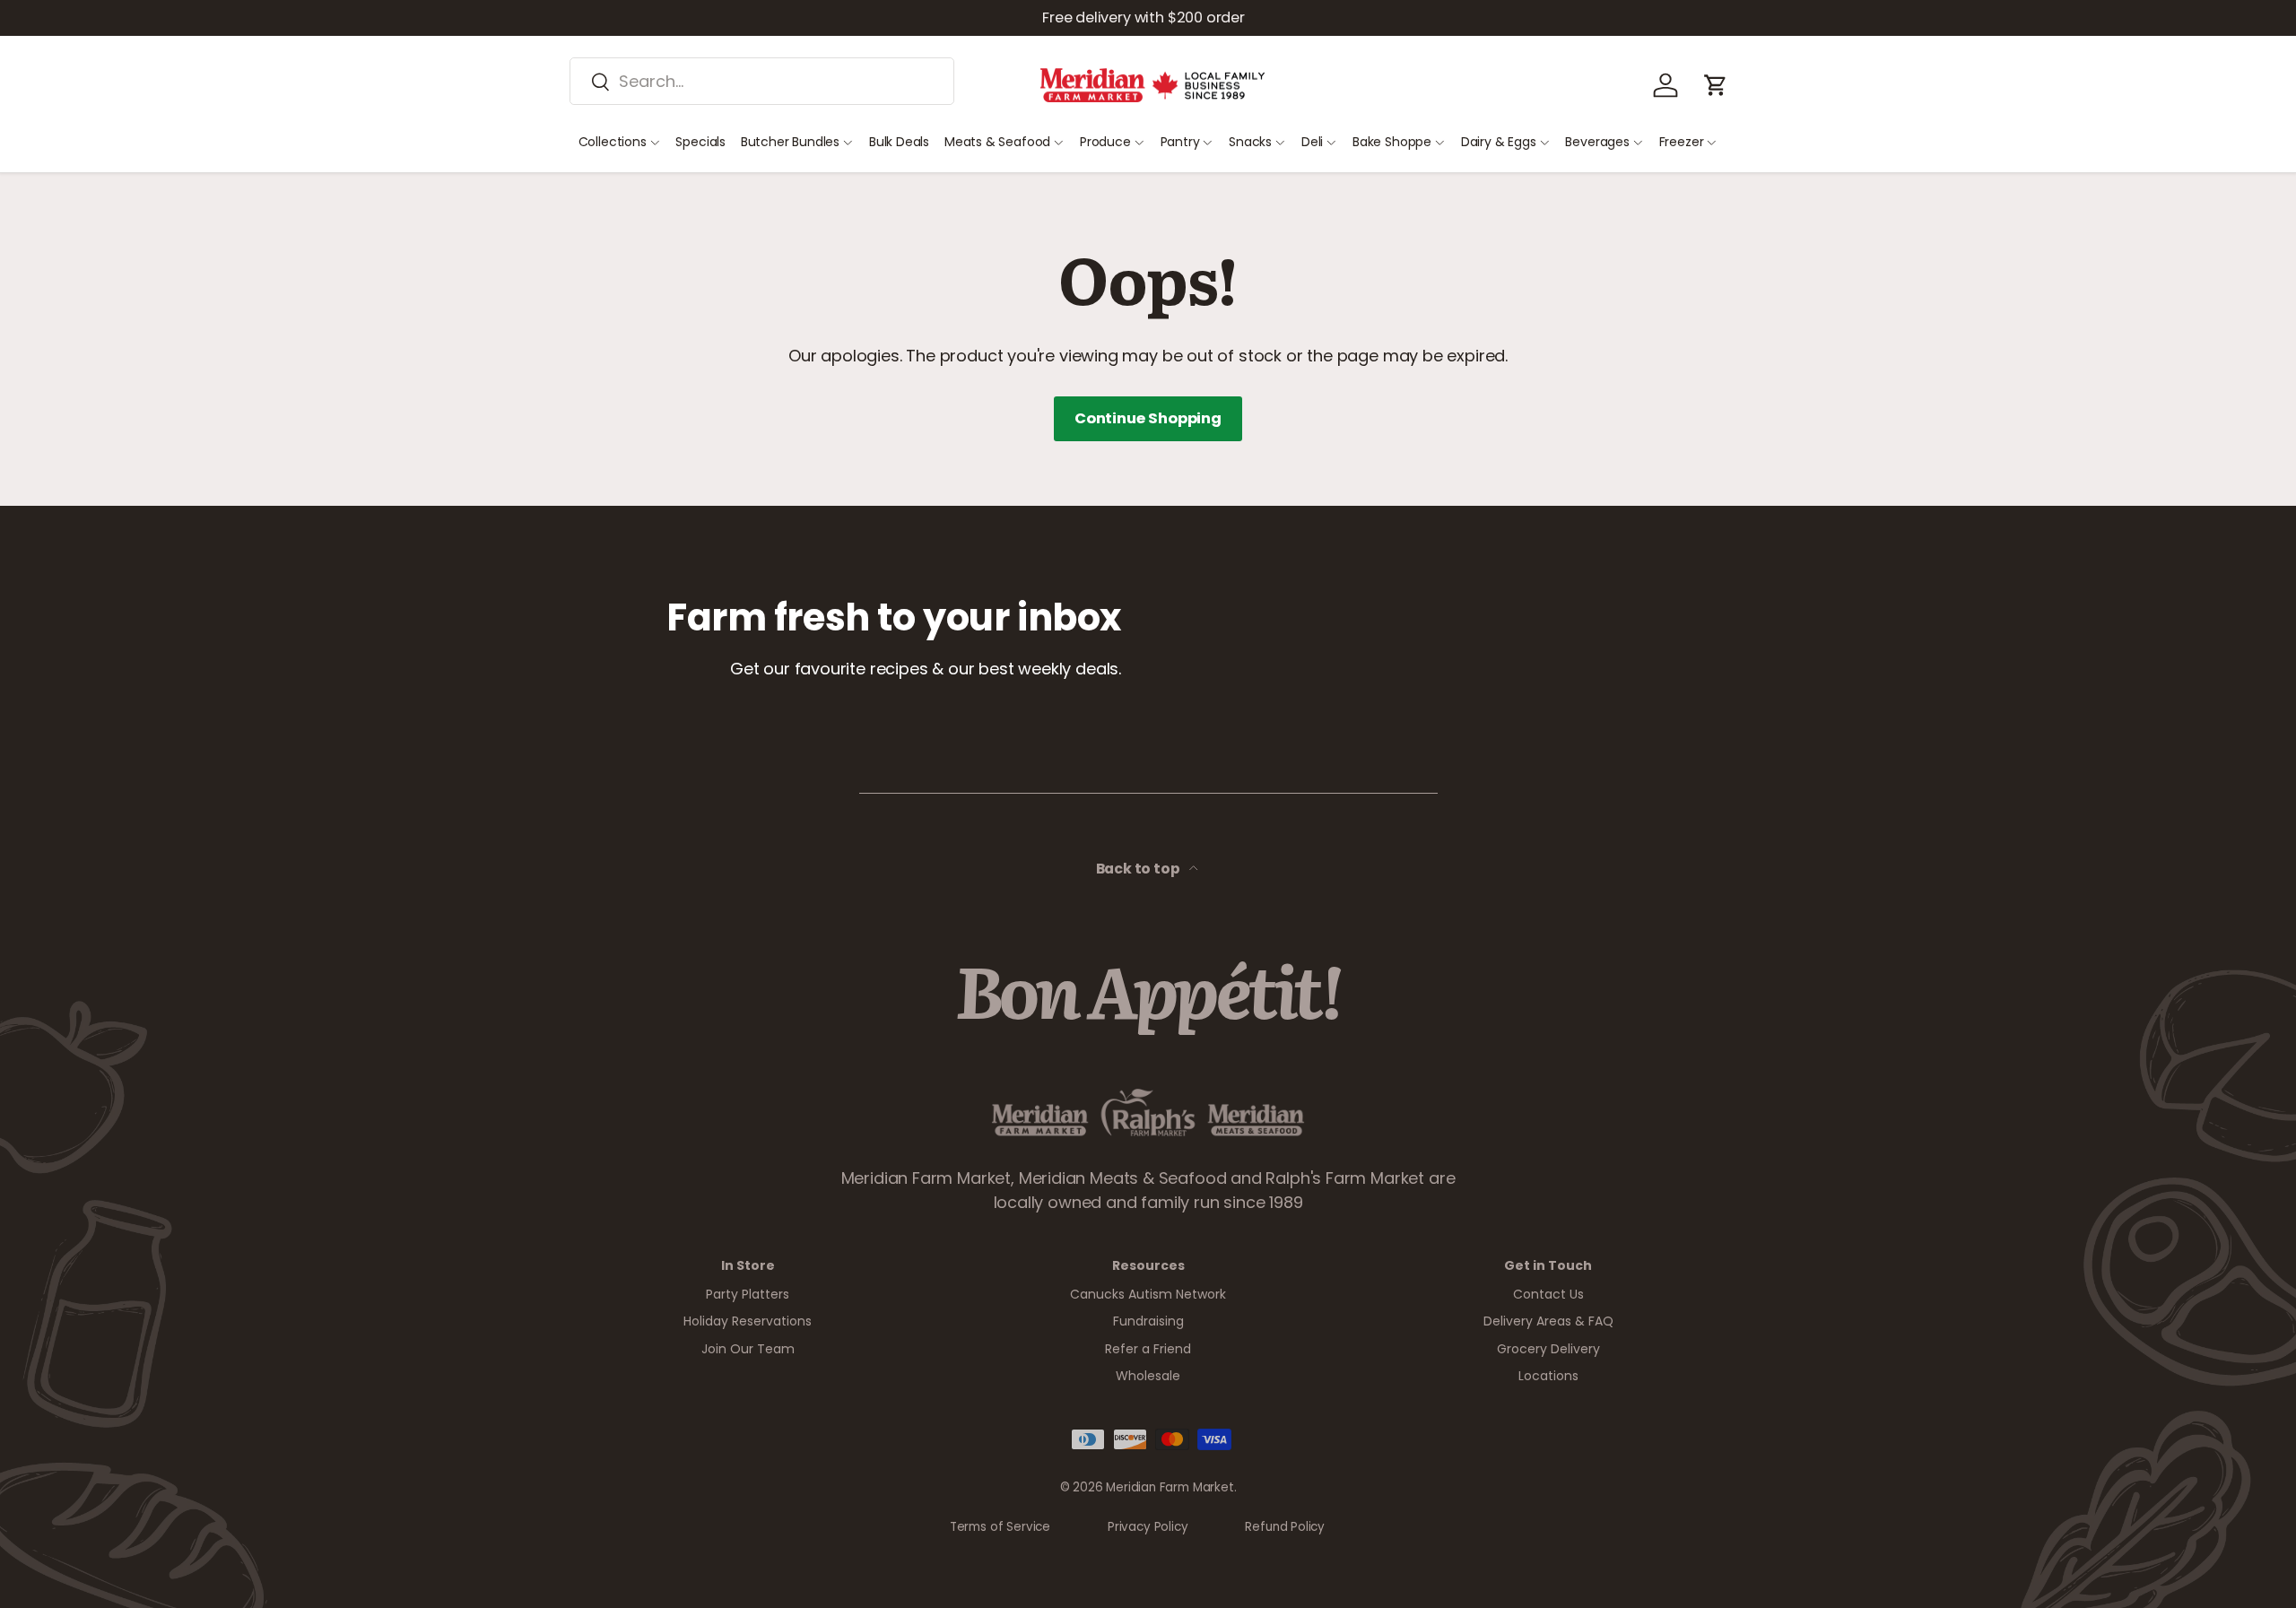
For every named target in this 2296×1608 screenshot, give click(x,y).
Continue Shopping (1148, 418)
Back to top (1139, 869)
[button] (1716, 85)
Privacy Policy (1148, 1527)
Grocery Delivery (1548, 1349)
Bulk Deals (899, 142)
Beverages (1597, 142)
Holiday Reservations (748, 1321)
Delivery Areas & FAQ (1548, 1321)
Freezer (1682, 142)
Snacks (1250, 142)
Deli (1312, 142)
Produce (1105, 142)
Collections (613, 142)
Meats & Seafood (997, 142)
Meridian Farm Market (1170, 1487)
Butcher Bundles (790, 142)
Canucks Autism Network (1148, 1294)
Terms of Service (1000, 1527)
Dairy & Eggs (1499, 142)
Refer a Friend (1148, 1349)
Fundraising (1148, 1321)
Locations (1548, 1376)
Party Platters (748, 1294)
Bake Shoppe (1392, 142)
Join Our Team (748, 1349)
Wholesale (1148, 1376)
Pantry (1180, 142)
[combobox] (762, 81)
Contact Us (1548, 1294)
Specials (700, 142)
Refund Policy (1285, 1527)
